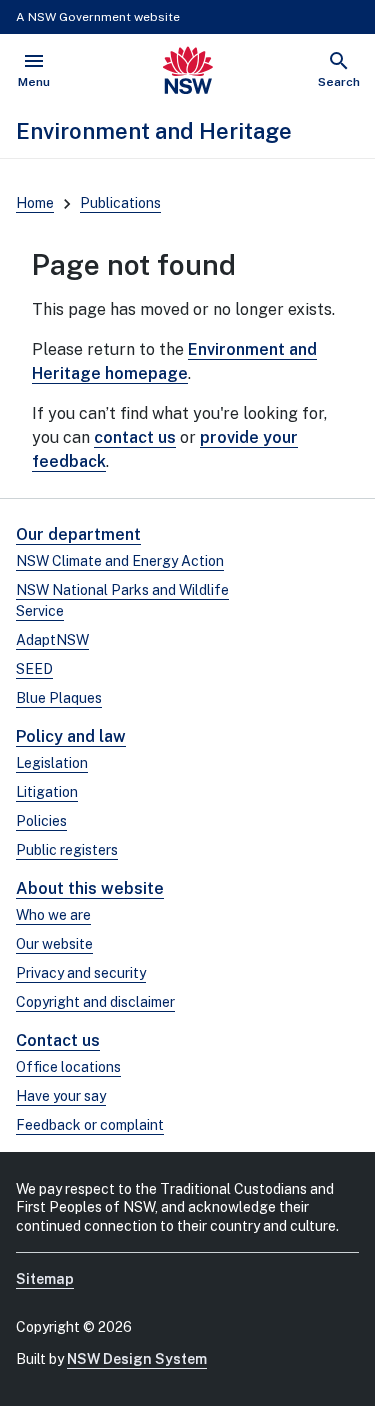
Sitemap (45, 1279)
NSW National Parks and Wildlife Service (122, 600)
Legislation (52, 763)
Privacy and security (81, 973)
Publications (120, 203)
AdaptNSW (52, 640)
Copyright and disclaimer (95, 1002)
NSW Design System (137, 1359)
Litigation (47, 792)
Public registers (67, 850)
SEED (34, 669)
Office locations (68, 1067)
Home (35, 203)
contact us (135, 437)
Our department (78, 534)
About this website (90, 888)
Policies (41, 821)
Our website (54, 944)
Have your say (61, 1096)
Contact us (58, 1040)
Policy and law (71, 736)
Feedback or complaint (90, 1125)
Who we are (53, 915)
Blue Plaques (59, 698)
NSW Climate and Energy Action (120, 561)
